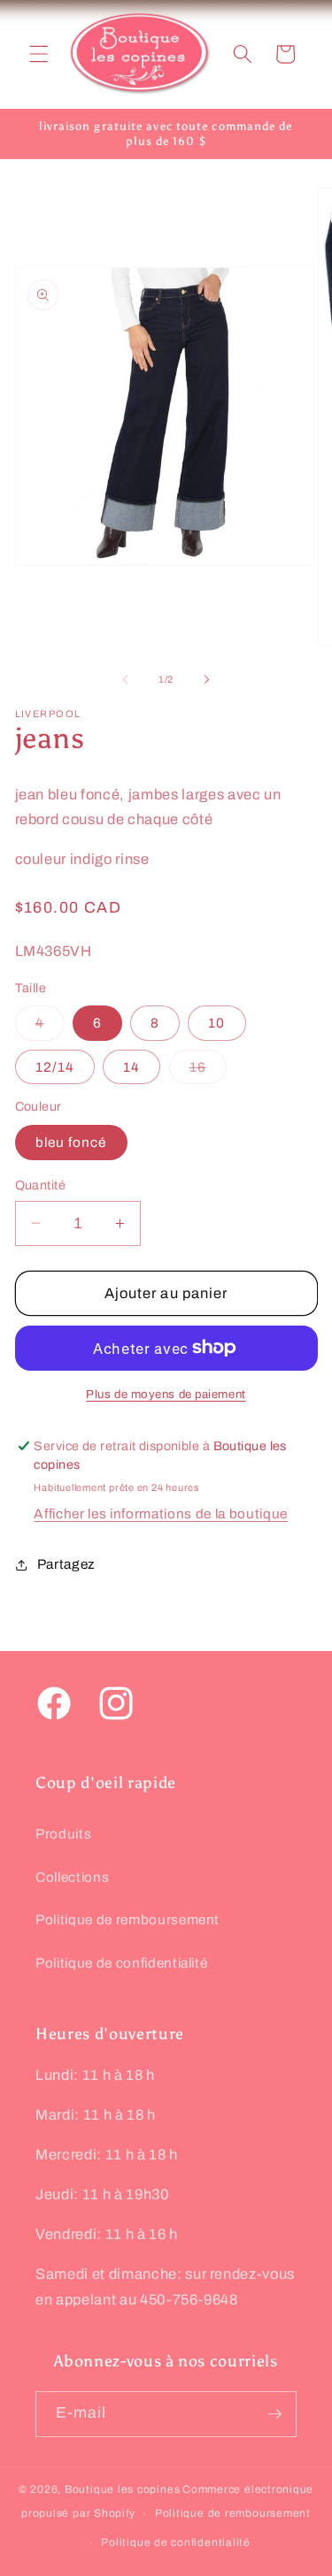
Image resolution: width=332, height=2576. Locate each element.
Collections (72, 1877)
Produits (63, 1834)
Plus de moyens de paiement (166, 1394)
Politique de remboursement (127, 1919)
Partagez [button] (66, 1564)
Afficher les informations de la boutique (160, 1513)
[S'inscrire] (274, 2414)
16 (208, 1071)
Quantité (41, 1185)
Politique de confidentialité (121, 1963)
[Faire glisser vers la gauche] (125, 679)
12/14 (55, 1067)
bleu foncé (71, 1142)
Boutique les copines (122, 2489)
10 (216, 1023)
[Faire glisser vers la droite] (207, 679)
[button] (39, 54)
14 (131, 1067)
